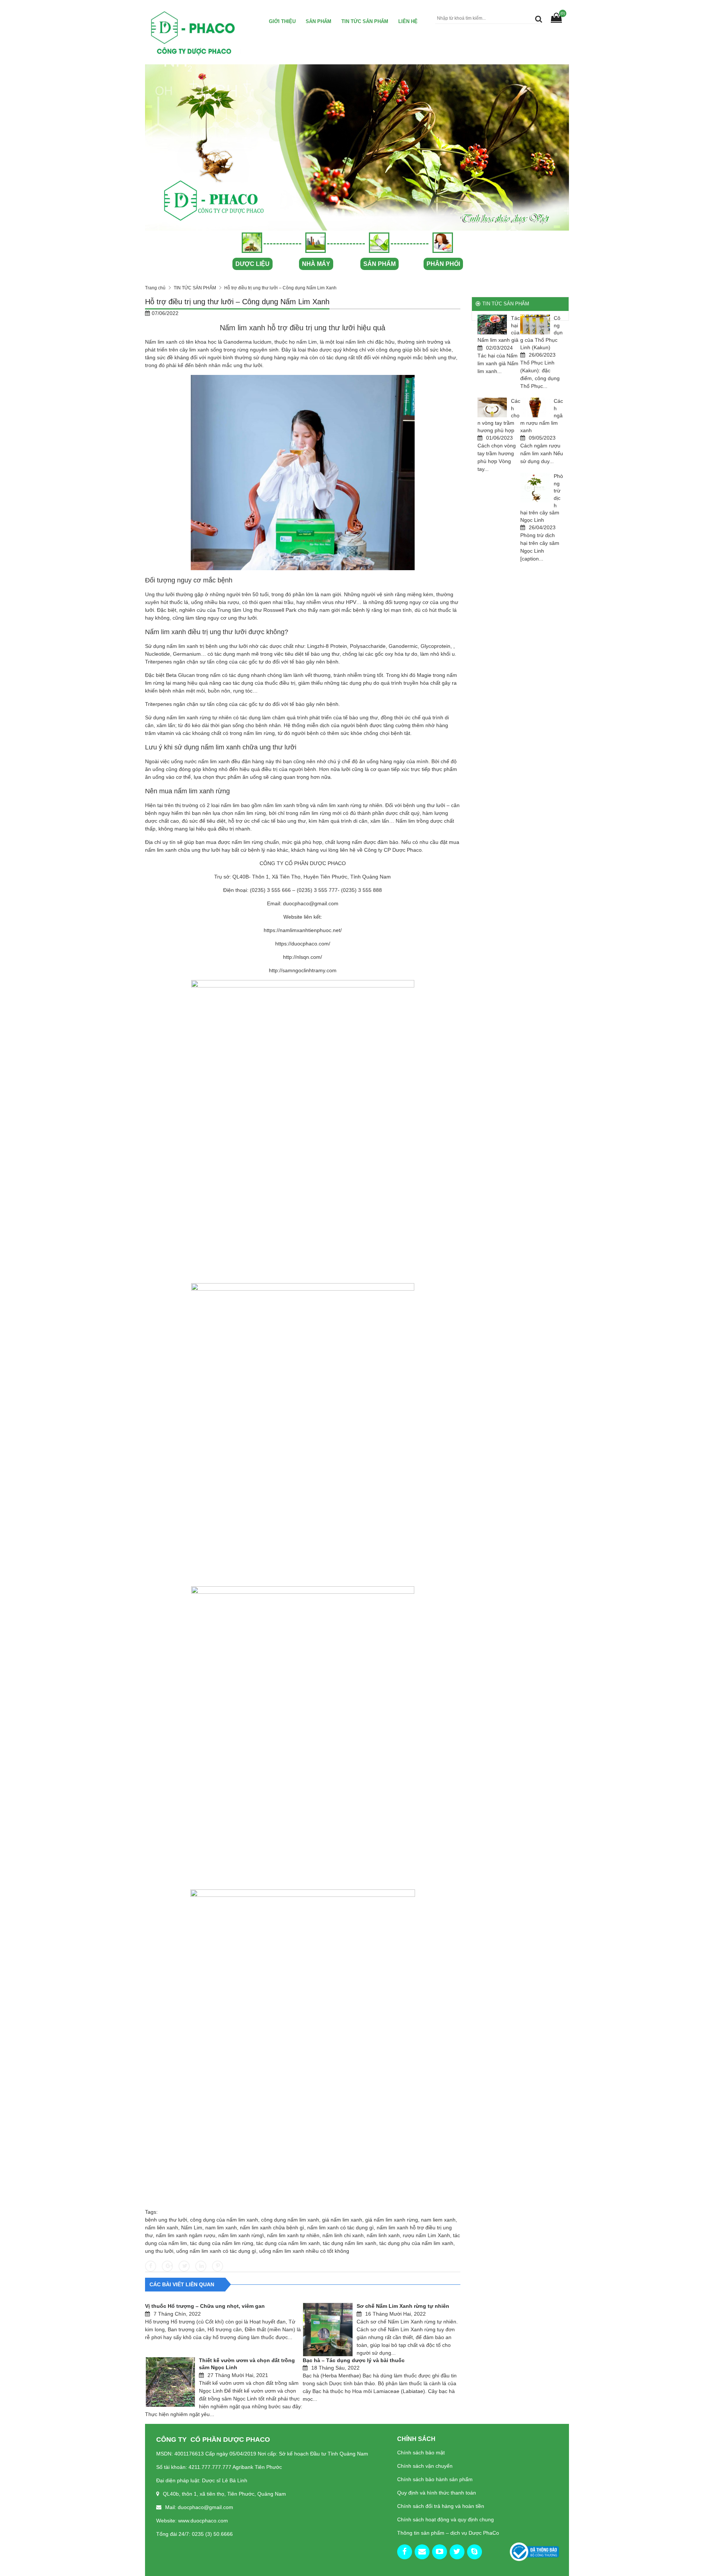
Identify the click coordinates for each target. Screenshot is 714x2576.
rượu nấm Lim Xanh (426, 2235)
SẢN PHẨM (379, 264)
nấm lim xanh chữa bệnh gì (272, 2227)
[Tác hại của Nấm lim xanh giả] (492, 325)
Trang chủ (155, 288)
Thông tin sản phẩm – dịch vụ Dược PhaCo (448, 2533)
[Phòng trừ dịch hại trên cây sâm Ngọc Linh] (535, 488)
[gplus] (422, 2552)
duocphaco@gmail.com (311, 903)
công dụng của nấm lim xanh (224, 2220)
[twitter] (457, 2552)
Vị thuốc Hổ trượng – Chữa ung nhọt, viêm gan (205, 2306)
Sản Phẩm (319, 21)
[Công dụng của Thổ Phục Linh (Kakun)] (535, 325)
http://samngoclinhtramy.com (303, 970)
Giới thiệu (282, 21)
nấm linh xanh (383, 2235)
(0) (563, 13)
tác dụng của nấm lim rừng (222, 2243)
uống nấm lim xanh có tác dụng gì (216, 2251)
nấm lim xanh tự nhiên (293, 2235)
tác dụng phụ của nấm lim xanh (416, 2243)
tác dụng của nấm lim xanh (288, 2243)
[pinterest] (475, 2552)
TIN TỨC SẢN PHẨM (365, 21)
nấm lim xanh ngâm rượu (186, 2235)
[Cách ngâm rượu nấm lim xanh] (535, 407)
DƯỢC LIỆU (253, 264)
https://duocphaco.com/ (303, 944)
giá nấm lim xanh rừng (392, 2220)
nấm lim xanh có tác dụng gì (340, 2227)
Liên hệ (408, 21)
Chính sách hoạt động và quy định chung (446, 2519)
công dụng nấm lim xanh (290, 2220)
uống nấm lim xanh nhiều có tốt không (304, 2251)
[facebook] (405, 2552)
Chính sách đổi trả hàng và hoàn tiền (441, 2506)
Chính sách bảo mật (421, 2453)
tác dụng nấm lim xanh (350, 2243)
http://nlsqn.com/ (303, 957)
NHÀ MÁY (316, 264)
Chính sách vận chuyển (425, 2466)
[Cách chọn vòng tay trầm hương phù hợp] (492, 407)
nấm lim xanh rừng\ (241, 2235)
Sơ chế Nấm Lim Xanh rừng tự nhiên (403, 2306)
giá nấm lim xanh (342, 2220)
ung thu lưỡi (159, 2251)
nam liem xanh (438, 2220)
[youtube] (440, 2552)
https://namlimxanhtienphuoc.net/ (303, 930)
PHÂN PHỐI (443, 264)
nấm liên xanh (162, 2227)
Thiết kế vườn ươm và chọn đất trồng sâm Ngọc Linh (247, 2364)
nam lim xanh (221, 2227)
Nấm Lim (192, 2227)
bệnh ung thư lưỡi (166, 2220)
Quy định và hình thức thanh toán (437, 2493)
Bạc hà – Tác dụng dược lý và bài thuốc (354, 2360)
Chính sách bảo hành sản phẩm (435, 2479)
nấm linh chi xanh (343, 2235)
